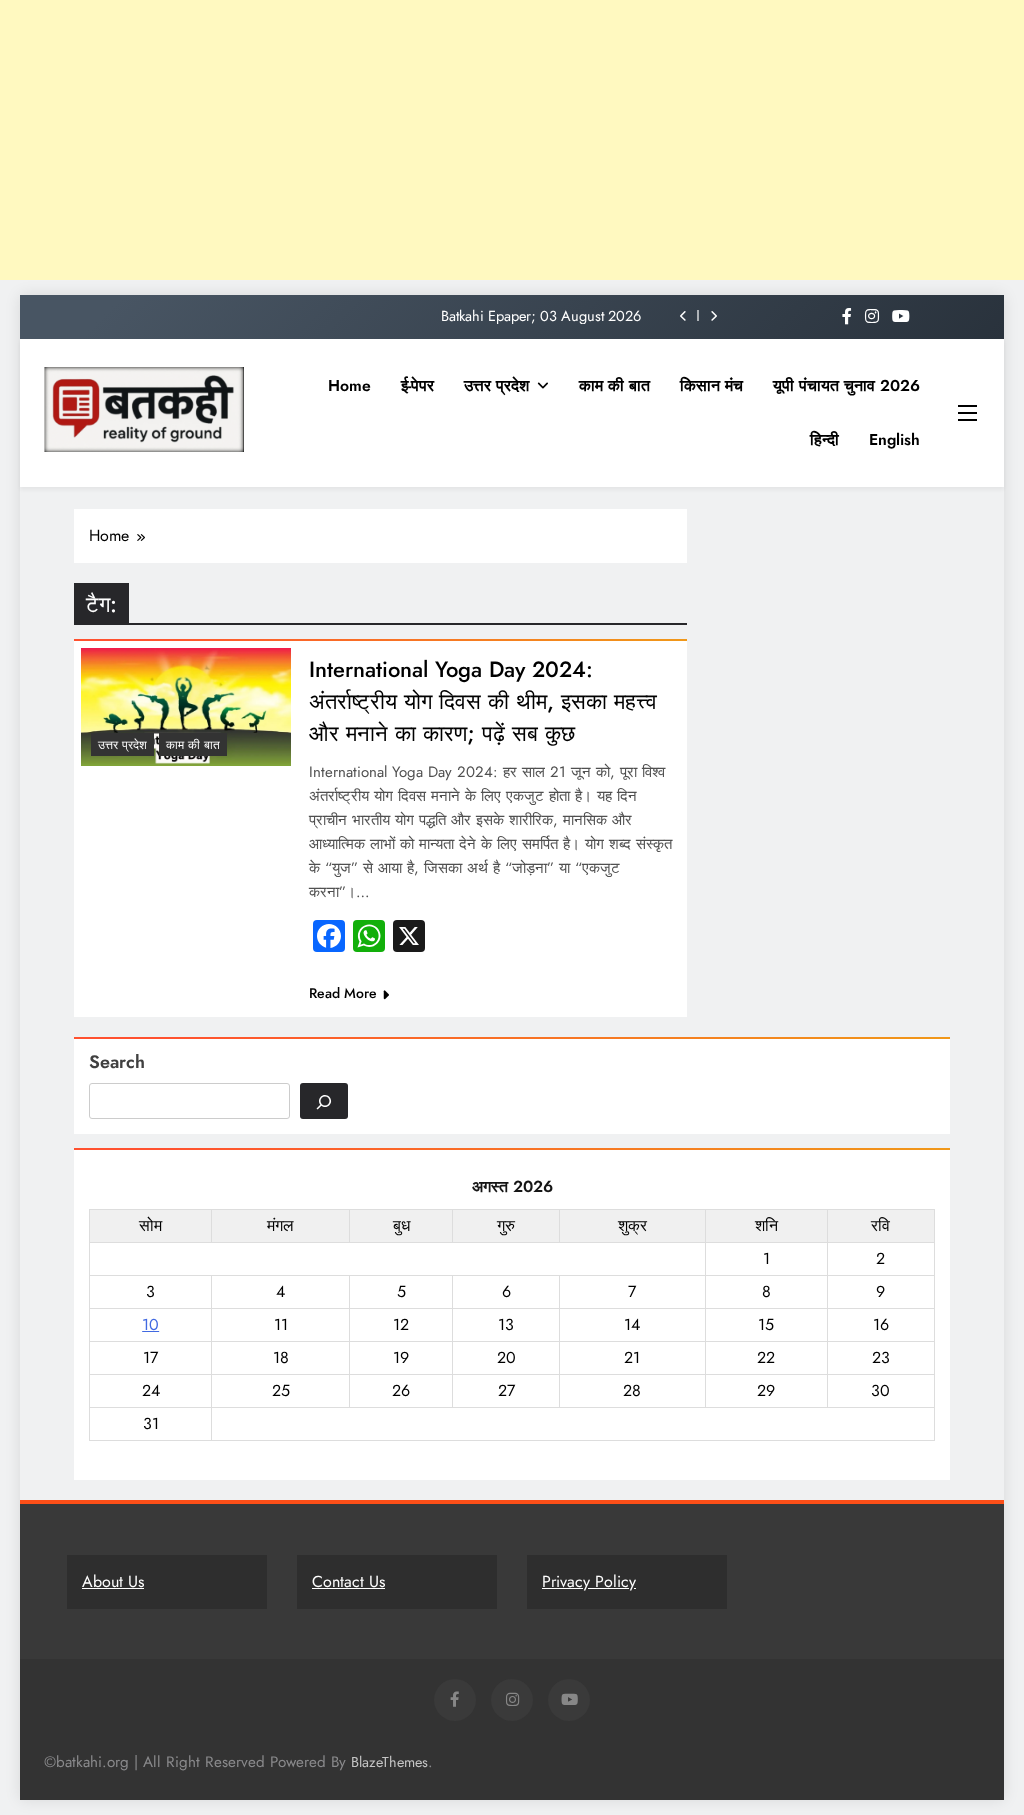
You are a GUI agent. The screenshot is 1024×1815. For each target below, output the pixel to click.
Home (349, 385)
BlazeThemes (389, 1762)
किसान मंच (711, 385)
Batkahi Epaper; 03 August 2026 (541, 316)
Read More (343, 993)
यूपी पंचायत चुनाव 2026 (846, 385)
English (894, 439)
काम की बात (614, 385)
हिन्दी (824, 439)
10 (150, 1324)
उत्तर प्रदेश (496, 385)
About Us (113, 1581)
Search (117, 1062)
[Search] (324, 1101)
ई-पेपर (417, 385)
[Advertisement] (512, 140)
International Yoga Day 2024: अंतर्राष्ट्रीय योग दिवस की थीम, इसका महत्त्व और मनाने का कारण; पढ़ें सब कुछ (483, 701)
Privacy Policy (589, 1581)
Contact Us (348, 1581)
